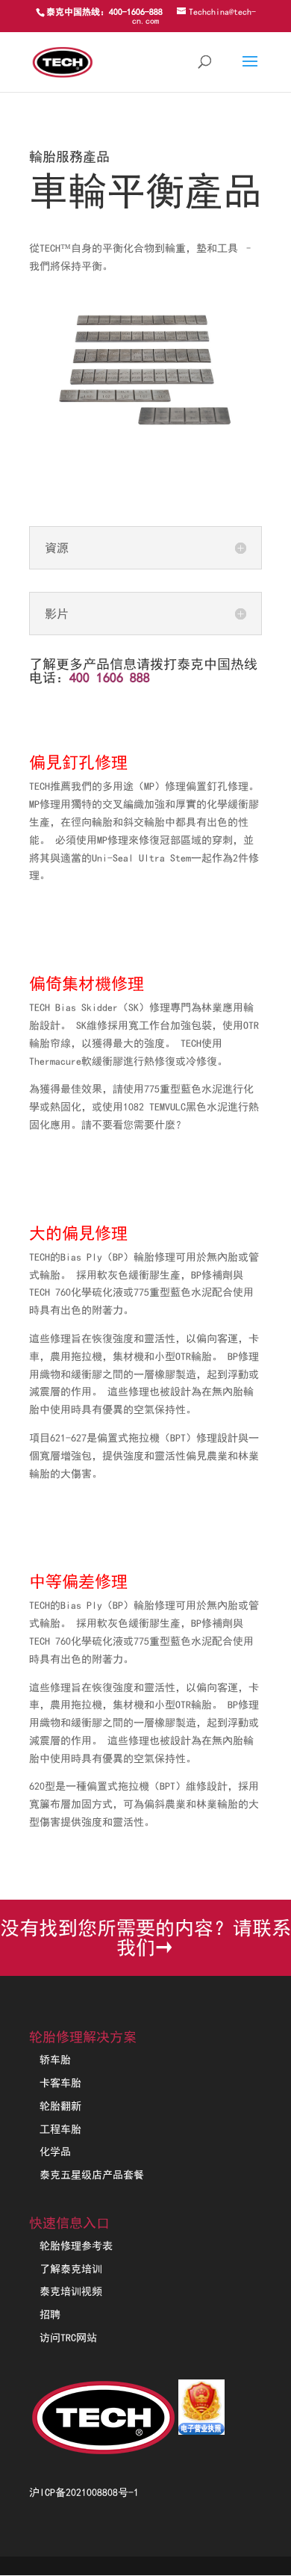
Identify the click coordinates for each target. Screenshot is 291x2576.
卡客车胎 (60, 2083)
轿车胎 (55, 2060)
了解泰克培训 (71, 2269)
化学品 (55, 2152)
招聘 (50, 2314)
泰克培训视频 (71, 2291)
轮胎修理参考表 (76, 2246)
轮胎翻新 (60, 2106)
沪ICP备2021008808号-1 (84, 2492)
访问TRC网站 (68, 2338)
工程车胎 (60, 2129)
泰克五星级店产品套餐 (92, 2175)
